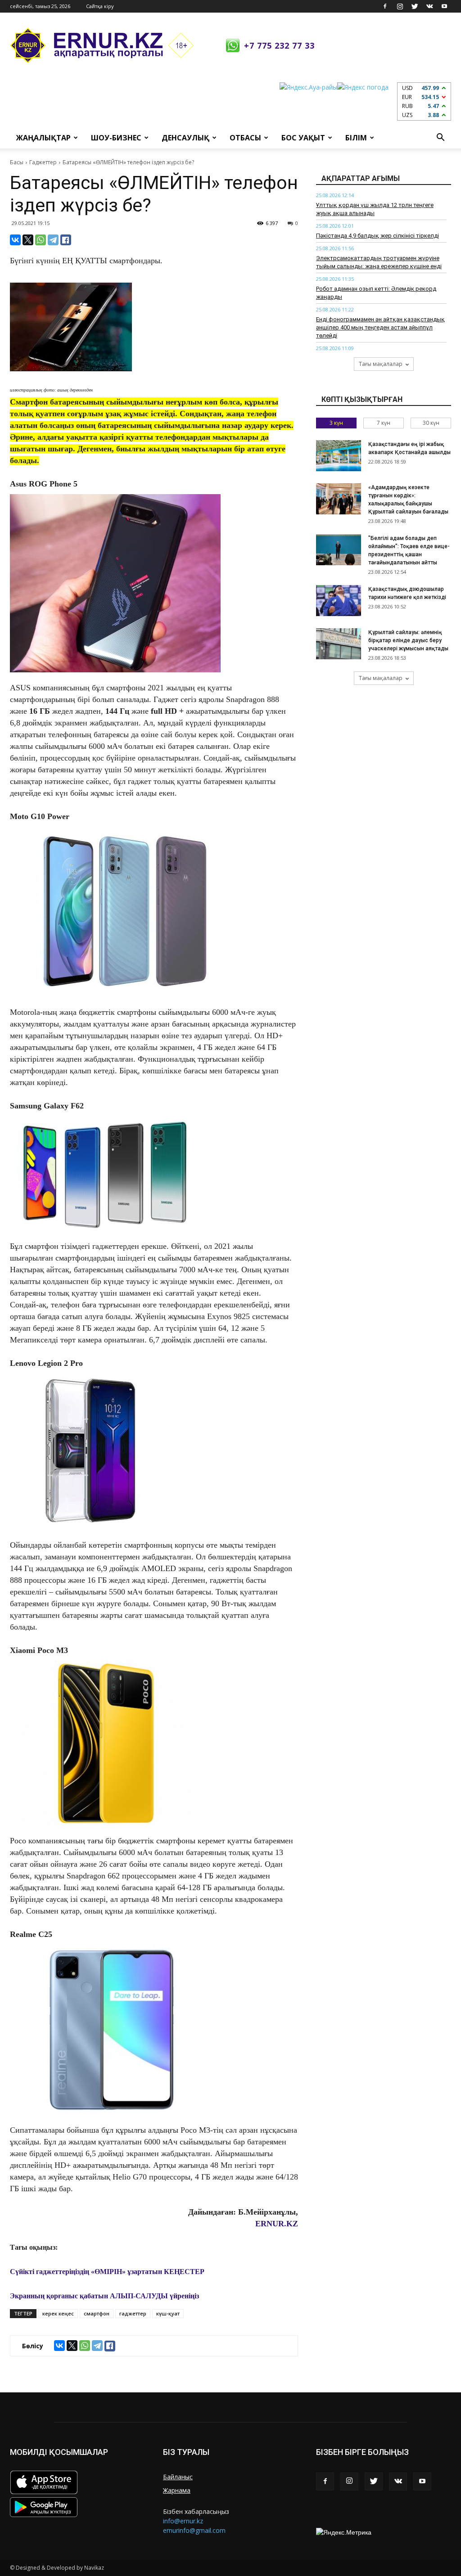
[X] (28, 240)
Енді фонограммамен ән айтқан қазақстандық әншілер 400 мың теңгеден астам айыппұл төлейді (380, 327)
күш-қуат (168, 2313)
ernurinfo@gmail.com (194, 2530)
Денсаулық (185, 138)
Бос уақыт (303, 138)
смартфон (97, 2313)
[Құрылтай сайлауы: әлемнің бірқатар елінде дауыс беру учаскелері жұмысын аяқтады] (339, 644)
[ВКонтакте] (15, 240)
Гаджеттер (43, 162)
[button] (440, 138)
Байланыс (178, 2477)
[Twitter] (415, 6)
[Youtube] (444, 6)
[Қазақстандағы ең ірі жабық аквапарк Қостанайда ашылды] (339, 456)
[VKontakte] (429, 6)
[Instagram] (400, 6)
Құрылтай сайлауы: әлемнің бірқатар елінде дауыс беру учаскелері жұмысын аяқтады (408, 640)
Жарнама (177, 2490)
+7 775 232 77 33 (279, 45)
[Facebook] (385, 6)
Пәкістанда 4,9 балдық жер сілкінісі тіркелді (377, 236)
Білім (356, 138)
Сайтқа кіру (100, 6)
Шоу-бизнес (116, 138)
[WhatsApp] (41, 240)
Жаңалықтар (43, 138)
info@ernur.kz (183, 2521)
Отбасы (245, 138)
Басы (17, 162)
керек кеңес (58, 2313)
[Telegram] (53, 240)
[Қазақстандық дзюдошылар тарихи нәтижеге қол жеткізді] (339, 601)
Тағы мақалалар (381, 364)
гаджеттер (133, 2313)
